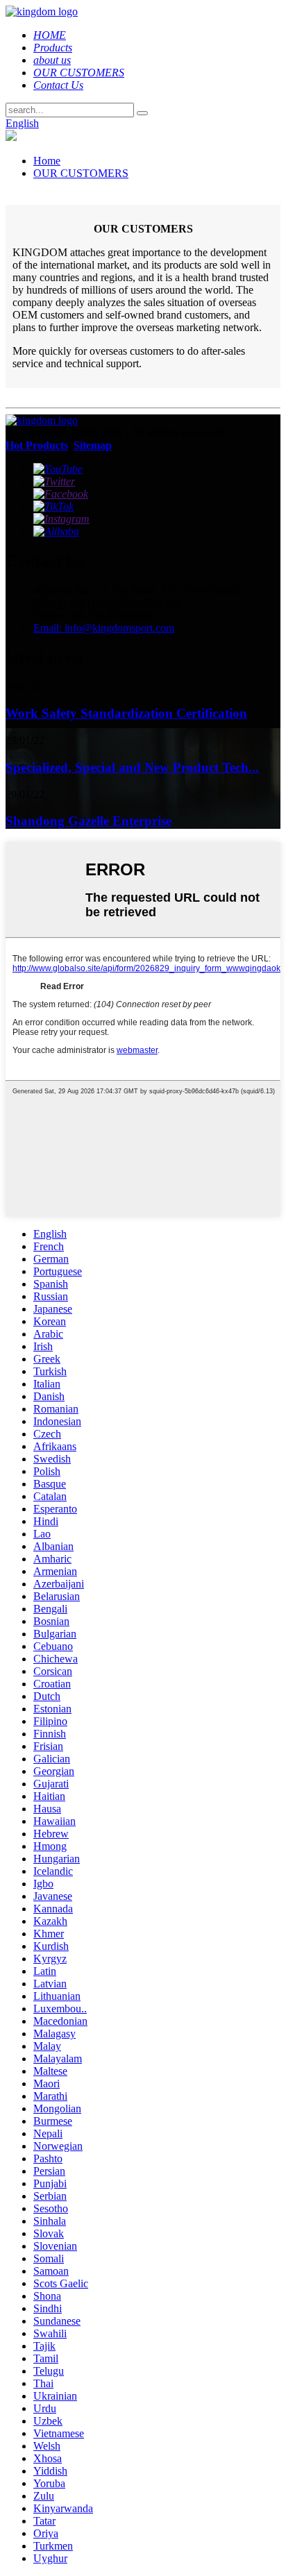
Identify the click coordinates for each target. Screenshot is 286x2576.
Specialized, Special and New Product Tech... (132, 767)
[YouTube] (58, 469)
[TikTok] (53, 506)
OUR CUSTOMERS (81, 173)
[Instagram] (61, 519)
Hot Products (37, 445)
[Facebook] (61, 494)
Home (47, 161)
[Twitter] (54, 481)
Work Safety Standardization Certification (126, 713)
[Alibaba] (56, 531)
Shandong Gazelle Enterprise (89, 821)
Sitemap (93, 445)
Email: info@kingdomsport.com (104, 628)
